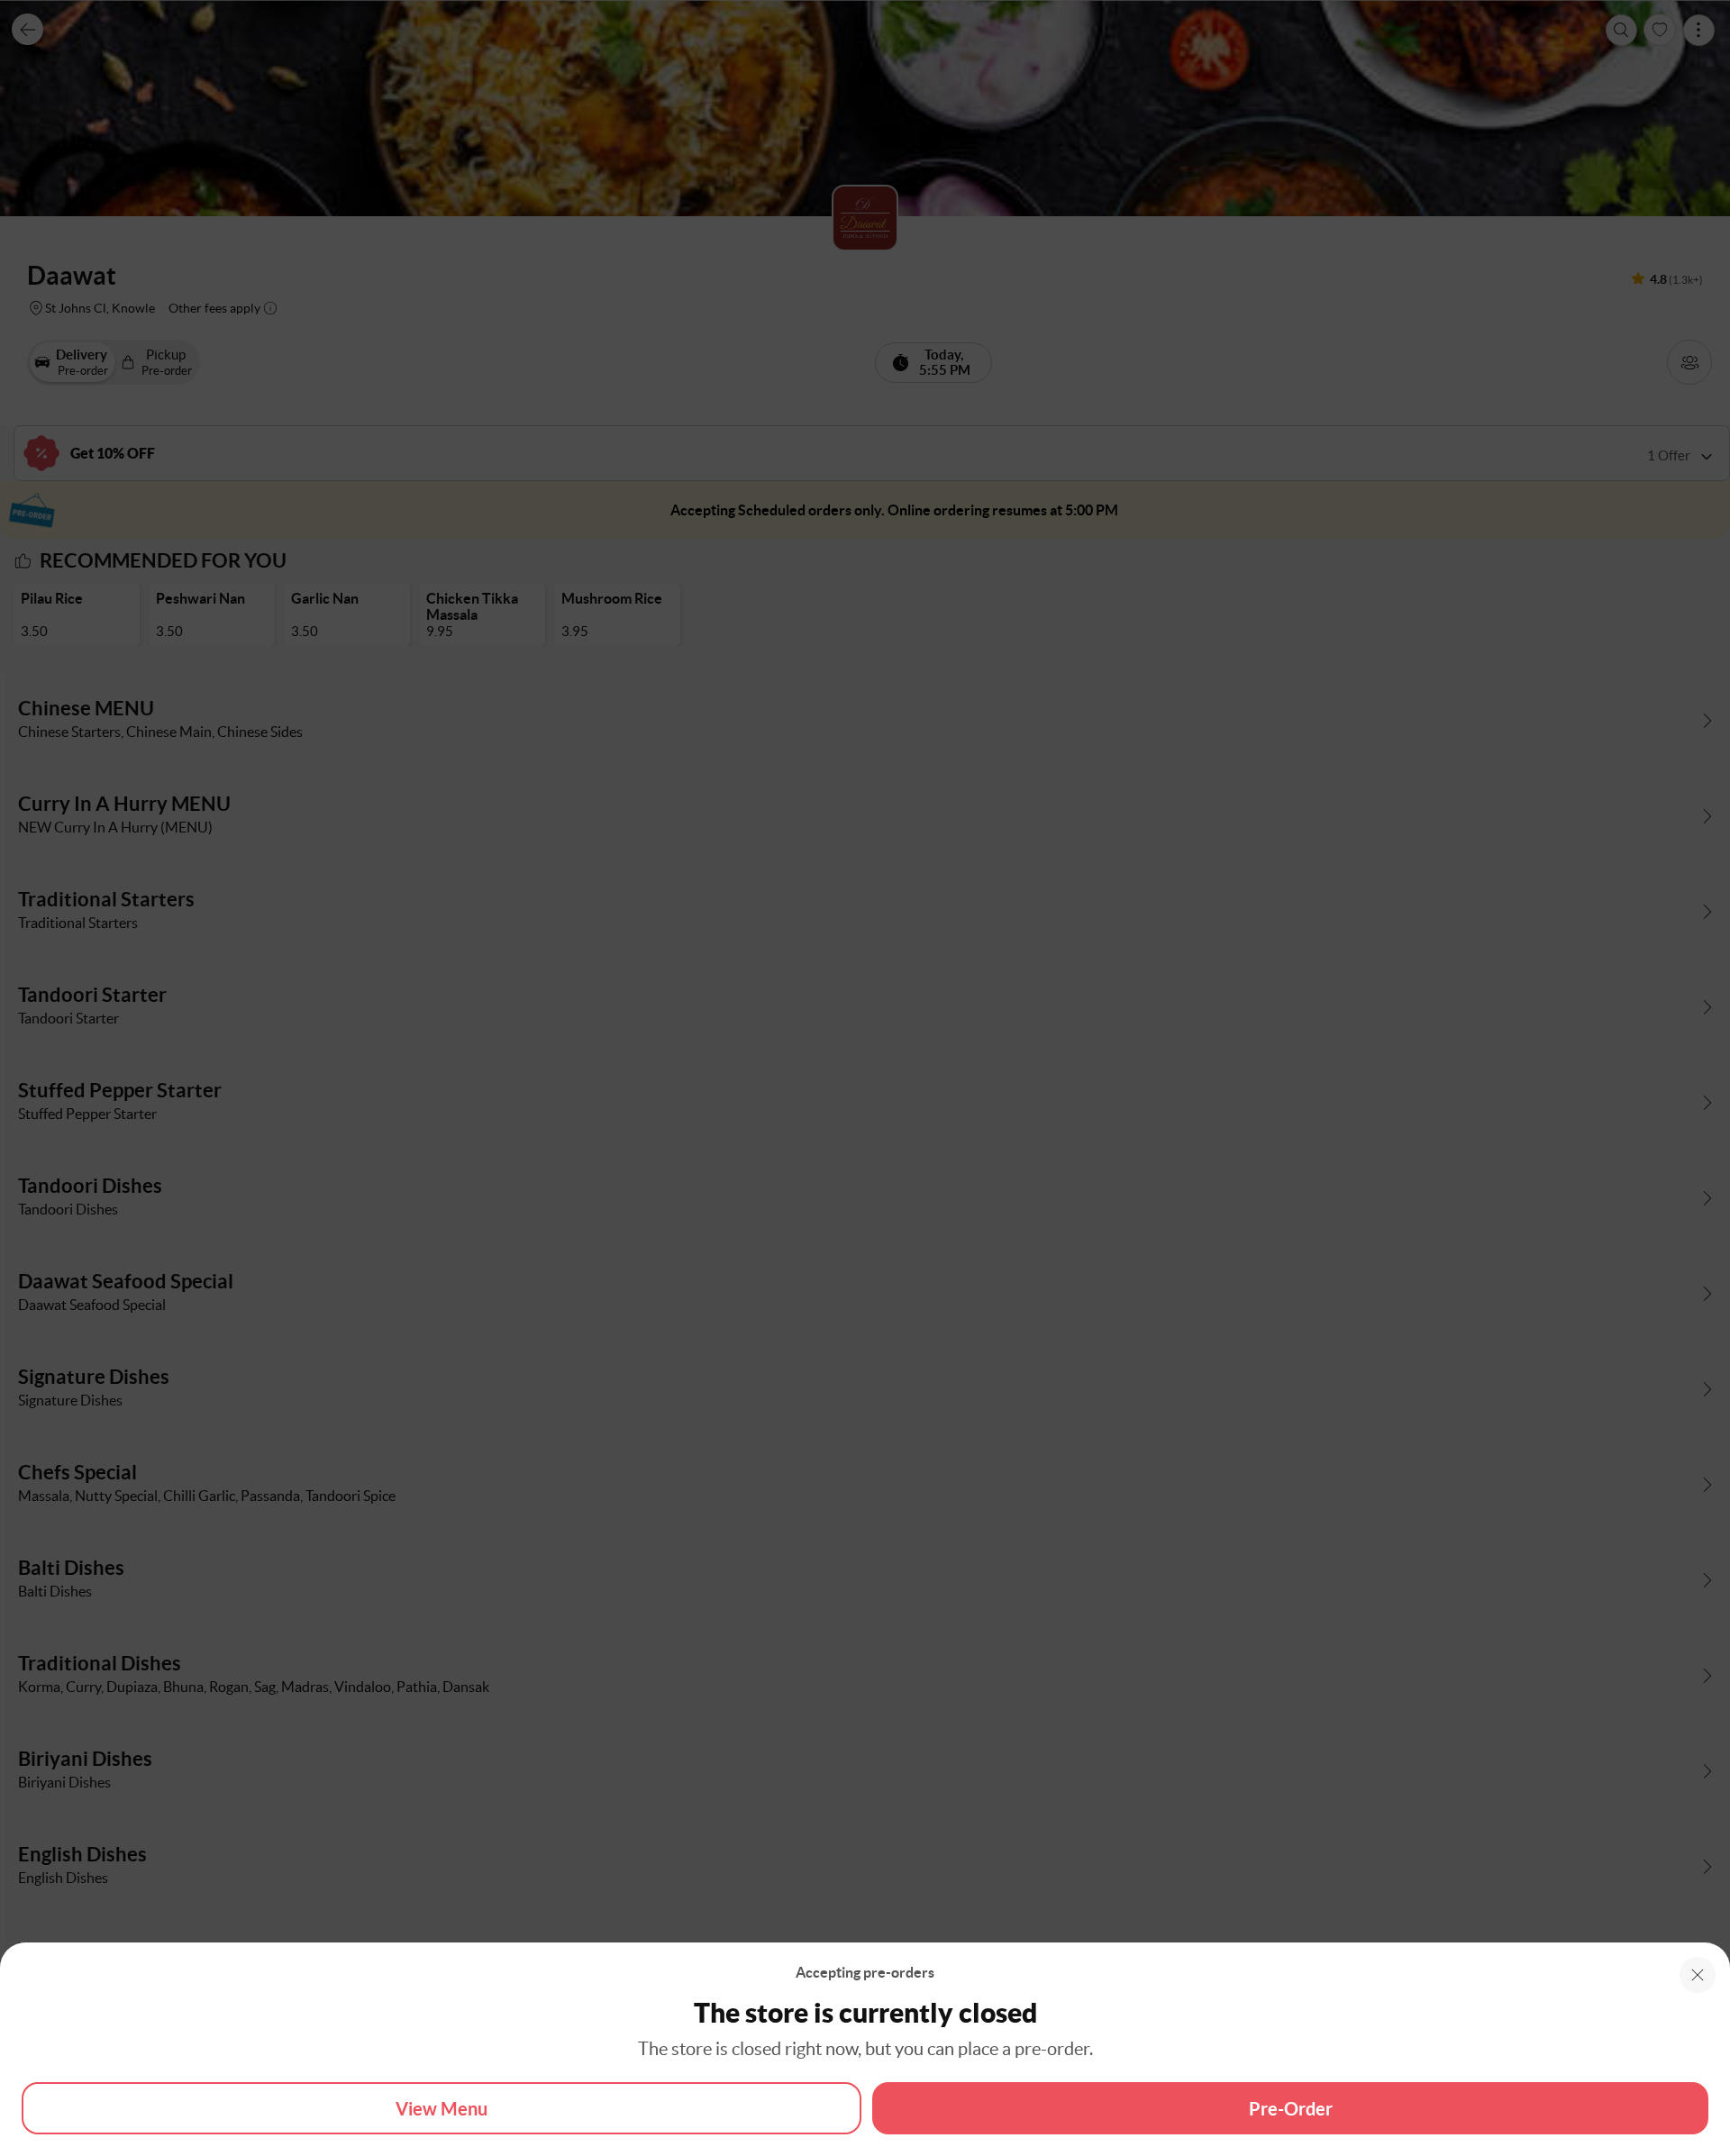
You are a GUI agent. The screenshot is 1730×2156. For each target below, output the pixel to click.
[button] (1698, 1975)
